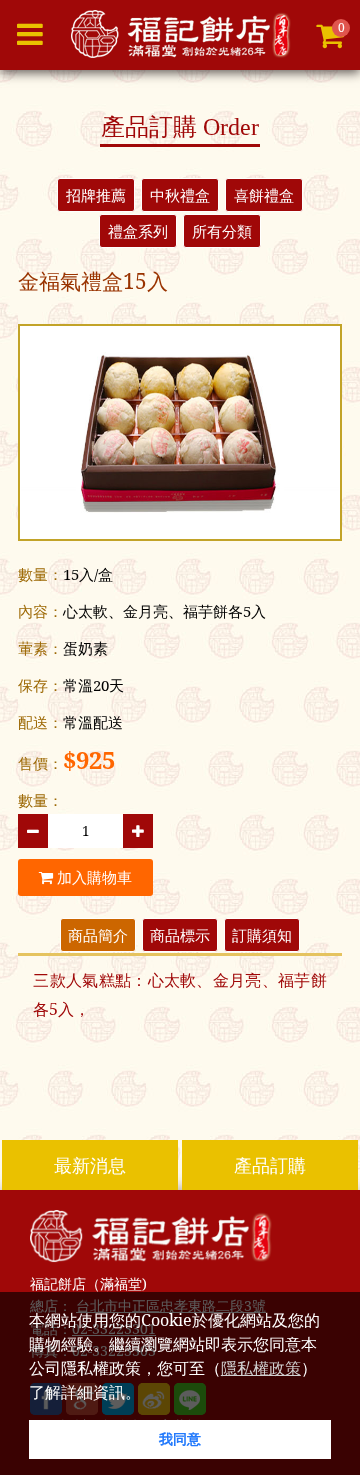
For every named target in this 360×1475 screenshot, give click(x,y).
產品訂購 (270, 1165)
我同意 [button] (180, 1438)
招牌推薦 (96, 195)
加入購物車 (92, 877)
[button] (148, 1394)
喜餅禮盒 (264, 195)
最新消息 (90, 1165)
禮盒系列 (138, 231)
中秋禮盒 (180, 195)
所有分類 (222, 231)
